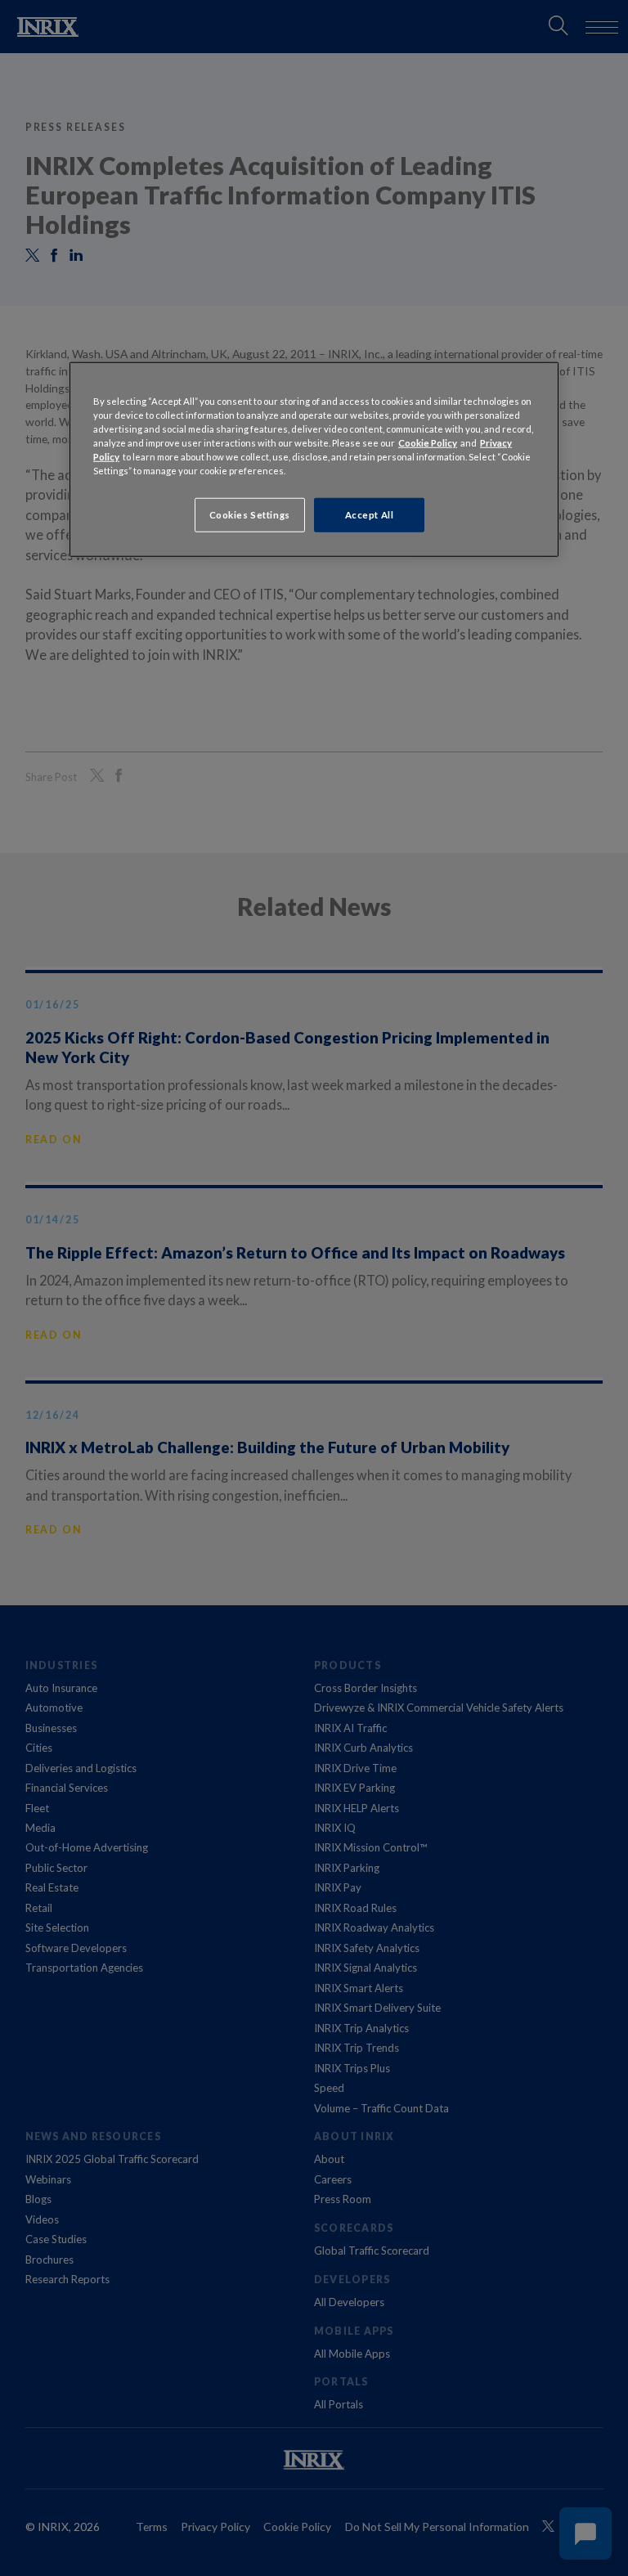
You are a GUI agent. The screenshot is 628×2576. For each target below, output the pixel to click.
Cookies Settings (250, 515)
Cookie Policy (428, 442)
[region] (314, 459)
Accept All (370, 515)
